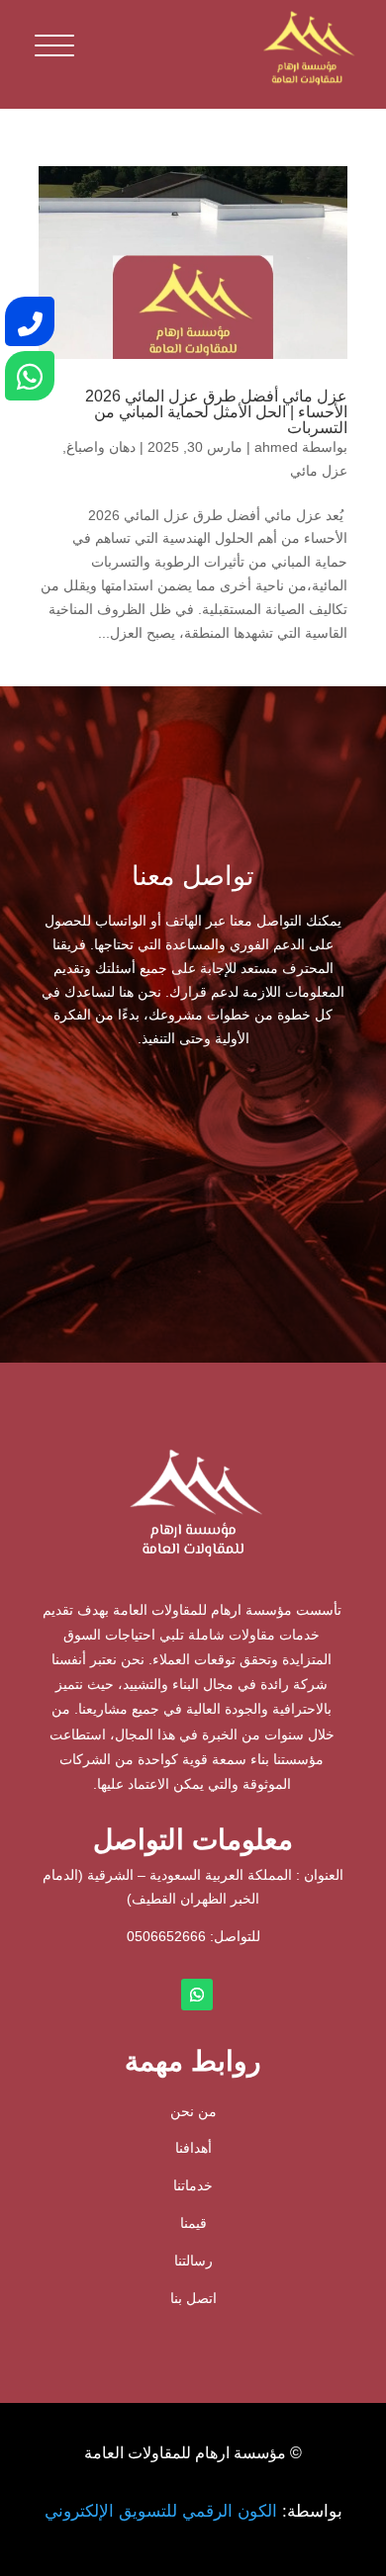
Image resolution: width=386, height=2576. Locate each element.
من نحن (193, 2111)
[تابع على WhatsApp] (197, 1995)
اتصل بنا (193, 2298)
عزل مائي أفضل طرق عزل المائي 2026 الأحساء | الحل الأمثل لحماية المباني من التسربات (216, 412)
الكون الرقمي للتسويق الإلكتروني (161, 2511)
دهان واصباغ (101, 447)
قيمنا (193, 2223)
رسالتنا (193, 2261)
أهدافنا (193, 2148)
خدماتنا (193, 2185)
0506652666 (166, 1936)
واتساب (116, 1144)
